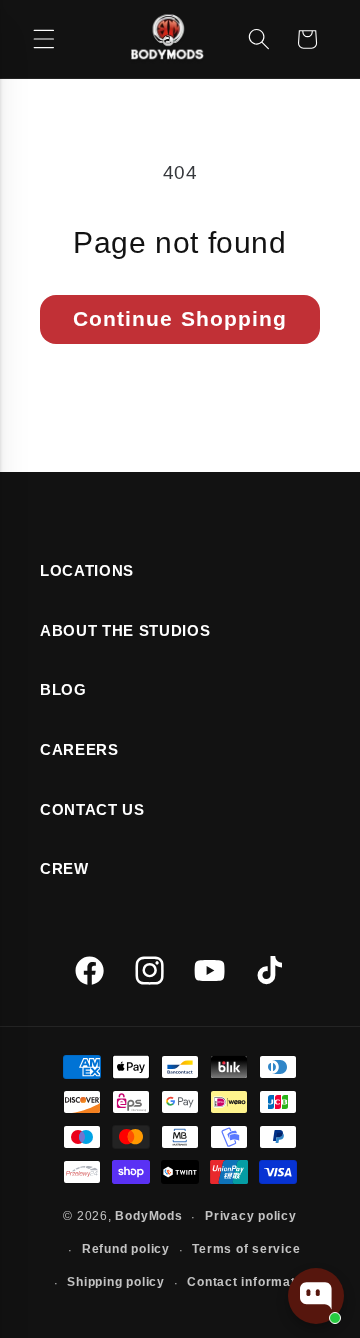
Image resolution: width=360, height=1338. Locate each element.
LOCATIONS (87, 570)
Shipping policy (116, 1282)
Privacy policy (251, 1216)
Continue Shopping (180, 318)
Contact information (251, 1282)
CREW (64, 868)
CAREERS (79, 749)
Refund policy (126, 1249)
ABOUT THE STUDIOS (125, 630)
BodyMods (148, 1217)
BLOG (63, 689)
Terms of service (246, 1249)
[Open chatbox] (316, 1296)
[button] (44, 39)
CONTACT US (92, 809)
